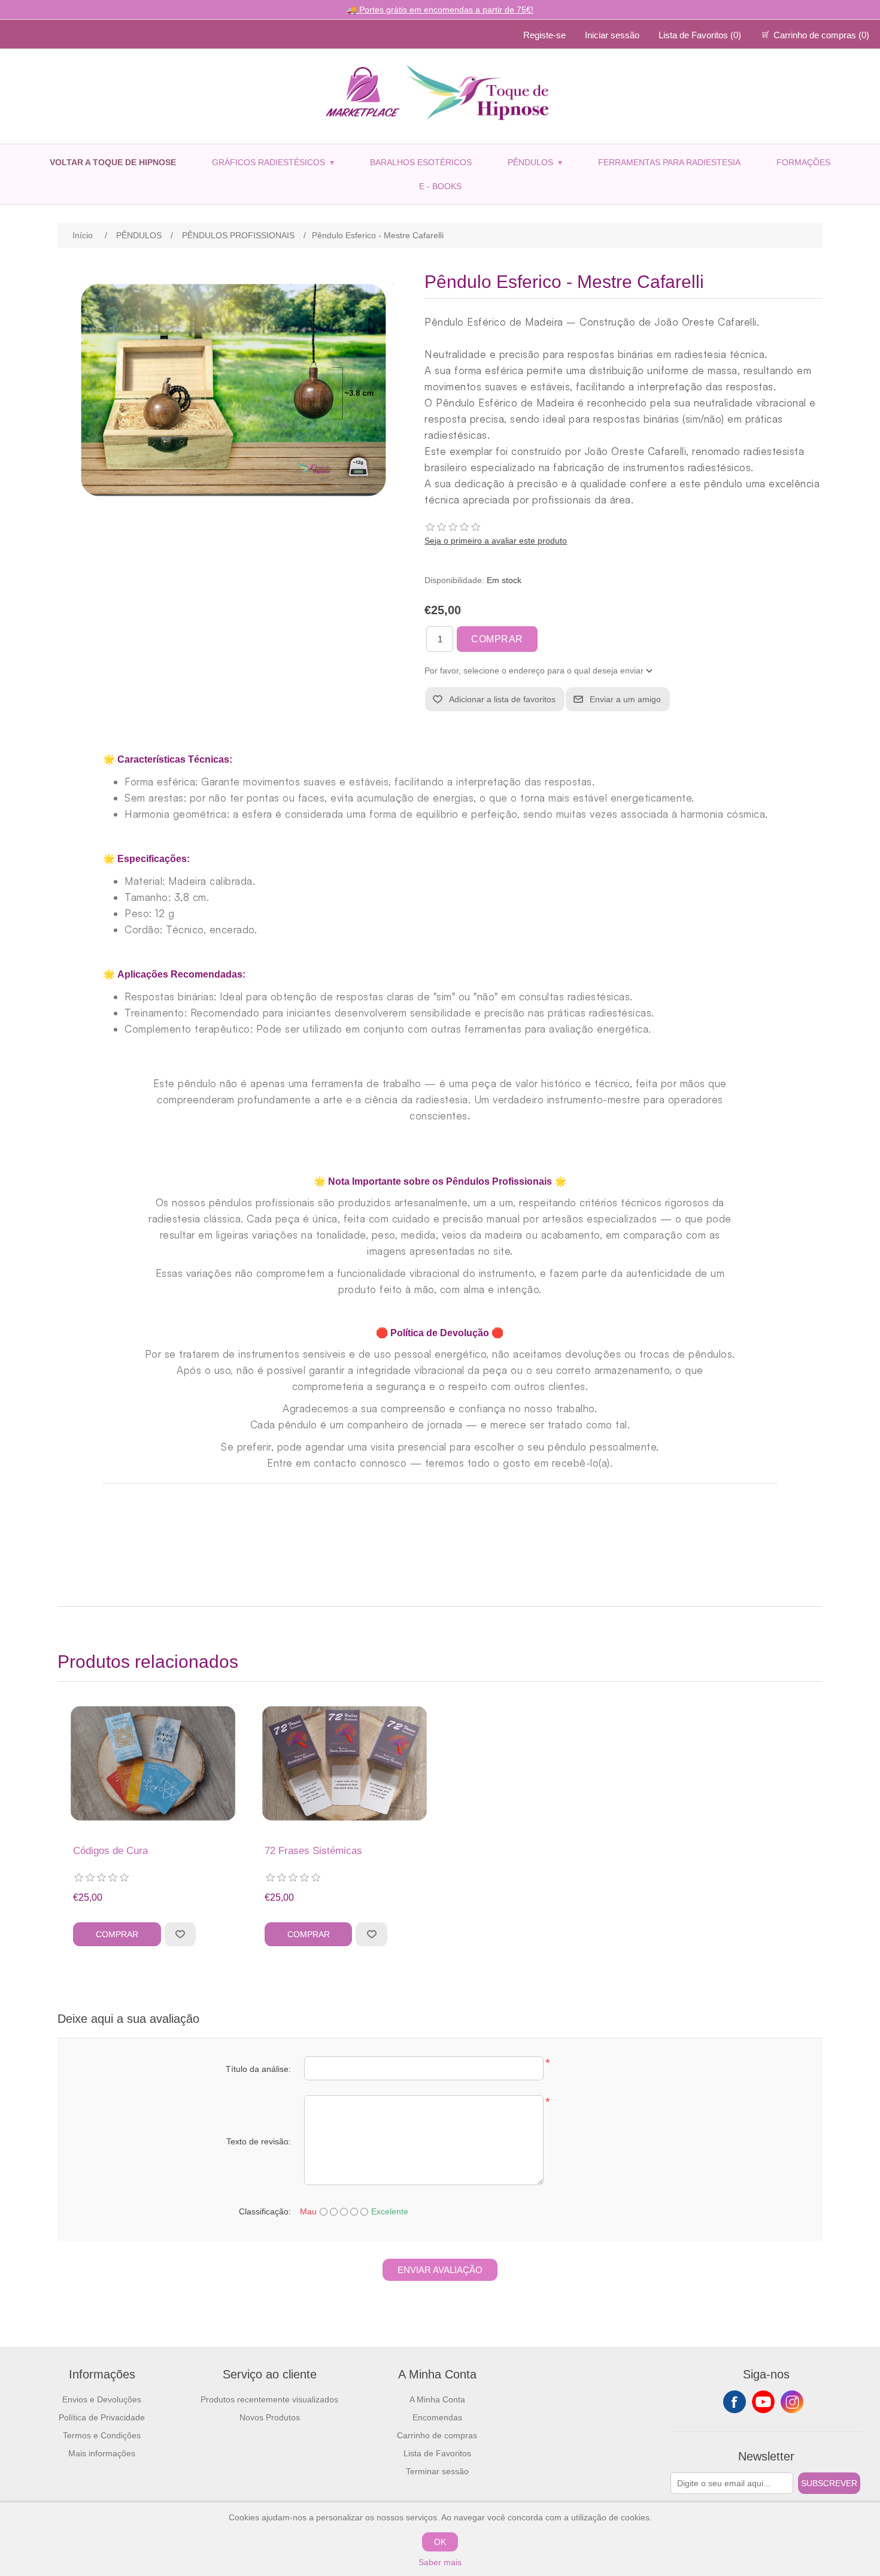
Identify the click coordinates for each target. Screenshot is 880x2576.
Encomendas (437, 2417)
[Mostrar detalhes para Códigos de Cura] (153, 1766)
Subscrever (829, 2483)
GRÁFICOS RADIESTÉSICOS (273, 162)
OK (440, 2542)
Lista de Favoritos (437, 2453)
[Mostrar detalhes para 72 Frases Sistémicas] (345, 1766)
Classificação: (265, 2211)
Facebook (735, 2402)
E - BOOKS (440, 186)
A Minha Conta (437, 2399)
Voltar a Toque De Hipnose (113, 162)
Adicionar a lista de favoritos (502, 699)
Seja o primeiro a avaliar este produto (496, 541)
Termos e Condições (102, 2435)
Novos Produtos (270, 2417)
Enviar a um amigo (625, 699)
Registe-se (544, 35)
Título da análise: (258, 2069)
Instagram (792, 2402)
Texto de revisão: (259, 2141)
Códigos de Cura (110, 1851)
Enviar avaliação (440, 2270)
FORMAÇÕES (803, 162)
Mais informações (102, 2453)
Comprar (497, 639)
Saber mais (440, 2562)
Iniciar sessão (612, 35)
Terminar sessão (437, 2471)
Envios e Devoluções (102, 2399)
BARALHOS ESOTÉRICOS (421, 162)
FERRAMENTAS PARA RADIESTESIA (669, 162)
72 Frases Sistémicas (313, 1851)
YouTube (763, 2402)
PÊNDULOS (535, 162)
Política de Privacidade (102, 2417)
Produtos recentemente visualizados (269, 2399)
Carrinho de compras (437, 2435)
